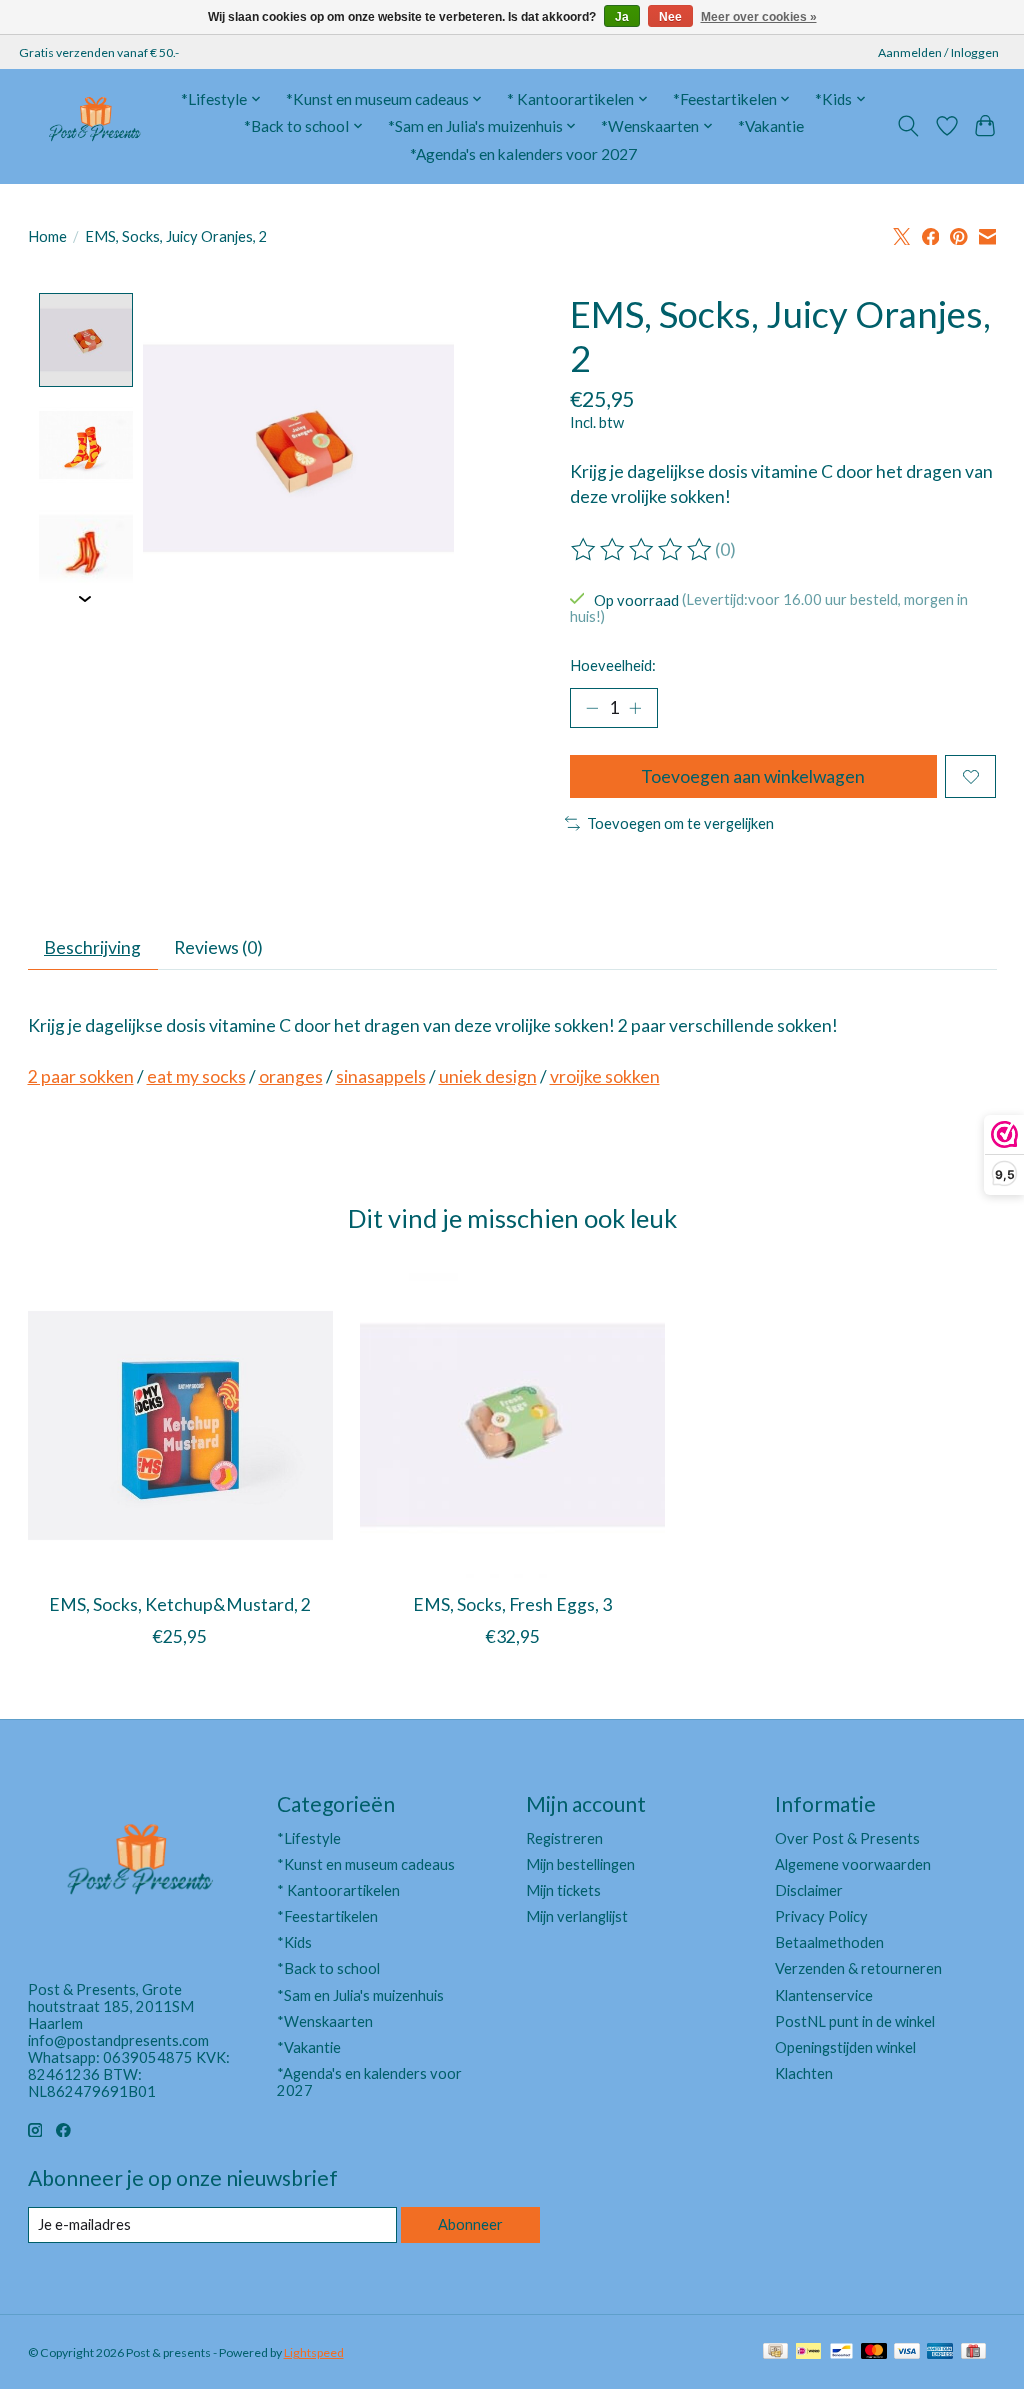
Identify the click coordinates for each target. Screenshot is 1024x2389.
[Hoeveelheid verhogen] (635, 708)
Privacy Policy (821, 1916)
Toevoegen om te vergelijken (680, 823)
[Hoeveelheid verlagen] (592, 708)
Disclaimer (809, 1890)
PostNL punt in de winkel (855, 2021)
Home (47, 236)
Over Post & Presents (847, 1838)
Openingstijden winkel (845, 2047)
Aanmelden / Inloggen (938, 52)
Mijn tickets (563, 1890)
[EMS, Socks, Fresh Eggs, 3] (512, 1425)
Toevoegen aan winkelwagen (753, 776)
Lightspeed (314, 2352)
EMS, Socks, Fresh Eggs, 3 (512, 1604)
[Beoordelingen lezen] (643, 550)
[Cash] (775, 2352)
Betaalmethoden (829, 1942)
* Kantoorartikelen (338, 1890)
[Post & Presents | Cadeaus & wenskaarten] (94, 126)
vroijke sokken (605, 1076)
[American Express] (940, 2352)
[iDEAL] (808, 2352)
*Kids (294, 1942)
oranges (291, 1076)
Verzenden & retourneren (858, 1968)
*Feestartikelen (327, 1916)
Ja (622, 17)
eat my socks (196, 1076)
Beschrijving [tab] (92, 947)
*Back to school (328, 1968)
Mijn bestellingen (580, 1864)
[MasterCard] (874, 2352)
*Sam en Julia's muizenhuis (360, 1995)
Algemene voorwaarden (853, 1864)
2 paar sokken (81, 1076)
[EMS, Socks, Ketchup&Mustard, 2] (180, 1425)
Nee (670, 17)
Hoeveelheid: (613, 665)
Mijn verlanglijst (577, 1916)
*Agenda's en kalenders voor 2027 (523, 154)
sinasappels (381, 1076)
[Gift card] (973, 2352)
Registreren (564, 1838)
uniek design (488, 1076)
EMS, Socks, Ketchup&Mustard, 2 (180, 1604)
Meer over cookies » (759, 17)
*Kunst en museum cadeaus (366, 1864)
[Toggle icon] (907, 126)
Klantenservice (824, 1995)
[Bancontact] (841, 2352)
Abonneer (470, 2224)
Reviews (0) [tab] (218, 947)
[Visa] (907, 2352)
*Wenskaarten (325, 2021)
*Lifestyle (309, 1838)
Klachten (804, 2073)
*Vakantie (771, 126)
